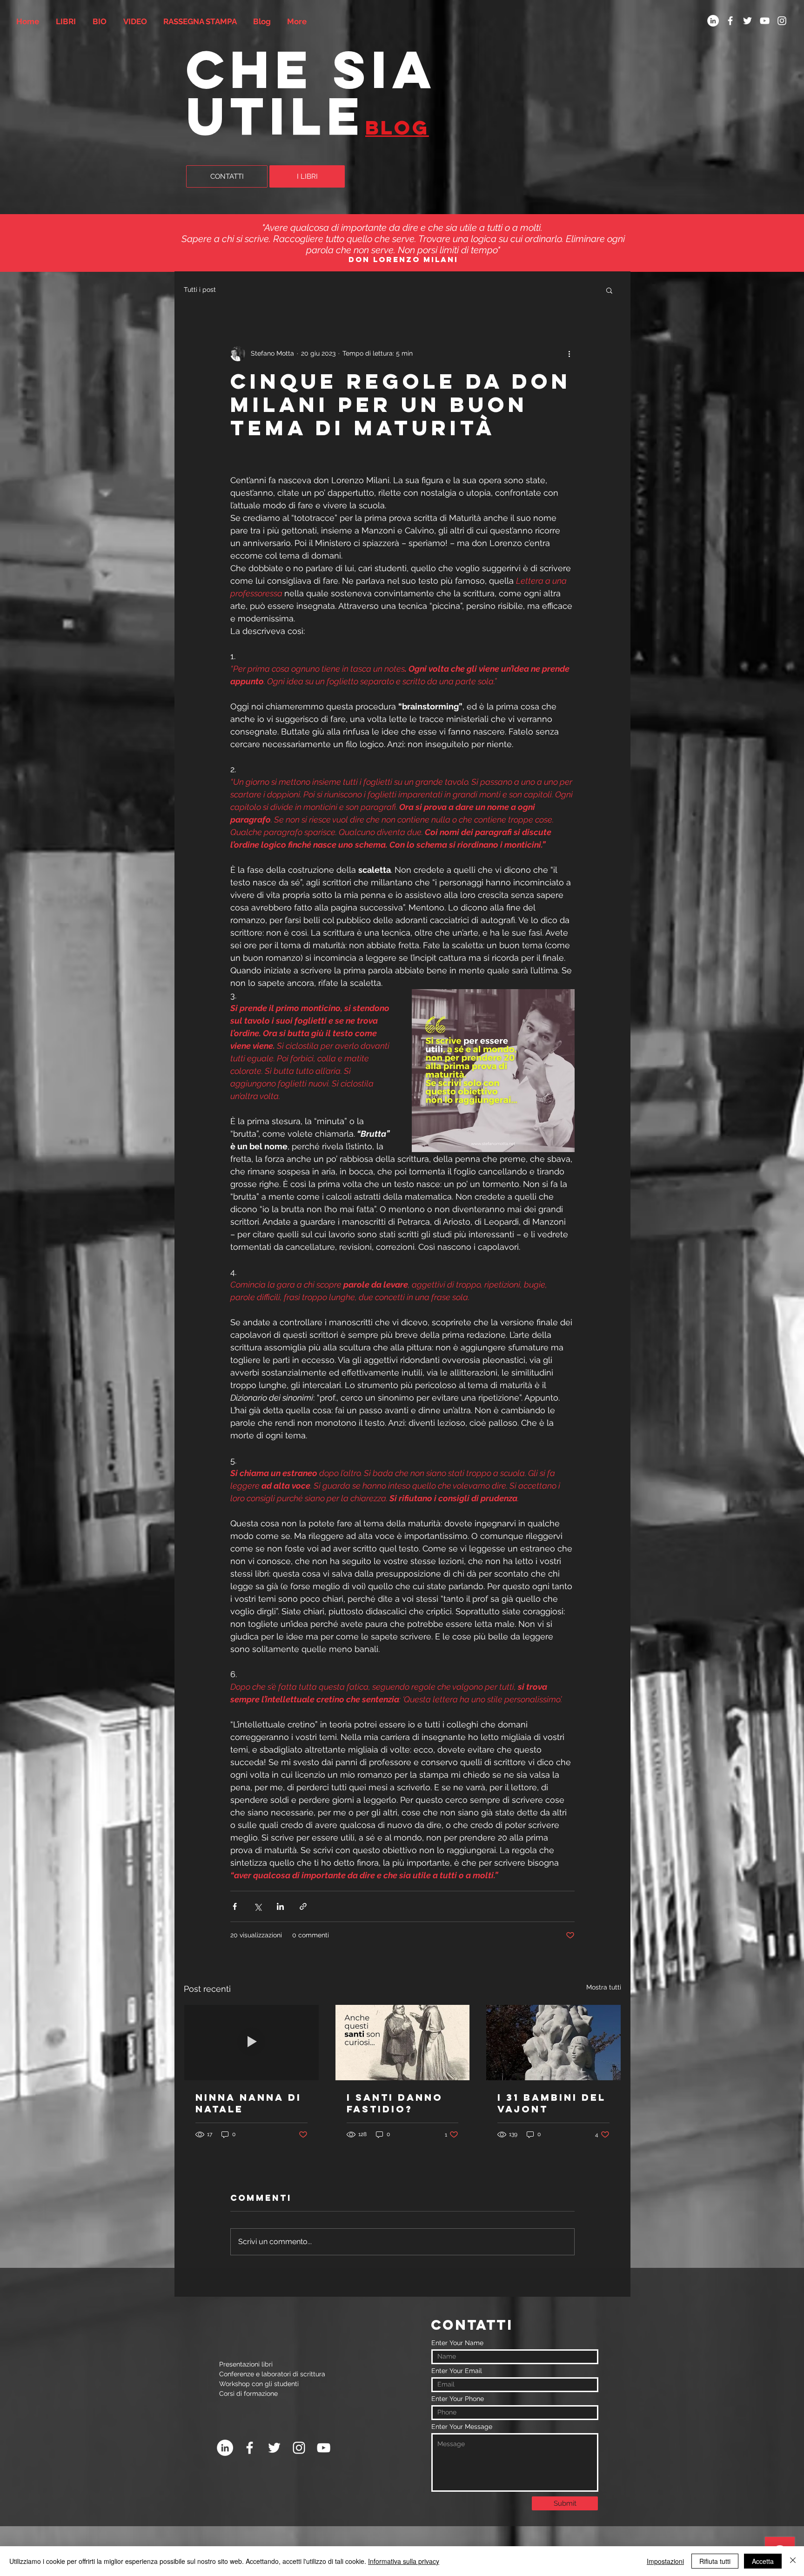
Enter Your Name (457, 2343)
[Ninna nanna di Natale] (251, 2043)
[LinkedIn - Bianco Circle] (713, 21)
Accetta (763, 2561)
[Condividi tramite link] (303, 1906)
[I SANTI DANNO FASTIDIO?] (403, 2043)
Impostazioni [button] (665, 2561)
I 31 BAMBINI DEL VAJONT (552, 2103)
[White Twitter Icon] (747, 21)
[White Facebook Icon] (730, 21)
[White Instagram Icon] (782, 21)
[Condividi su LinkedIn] (280, 1906)
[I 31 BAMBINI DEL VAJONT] (553, 2043)
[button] (609, 290)
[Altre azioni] (569, 354)
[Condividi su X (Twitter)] (258, 1906)
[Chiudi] (793, 2561)
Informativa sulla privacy (404, 2561)
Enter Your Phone (458, 2399)
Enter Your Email (457, 2371)
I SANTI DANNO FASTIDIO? (395, 2103)
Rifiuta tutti (715, 2561)
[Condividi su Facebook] (235, 1906)
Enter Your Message (462, 2427)
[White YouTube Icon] (765, 21)
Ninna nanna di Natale (248, 2103)
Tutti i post (200, 290)
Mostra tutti (604, 1987)
